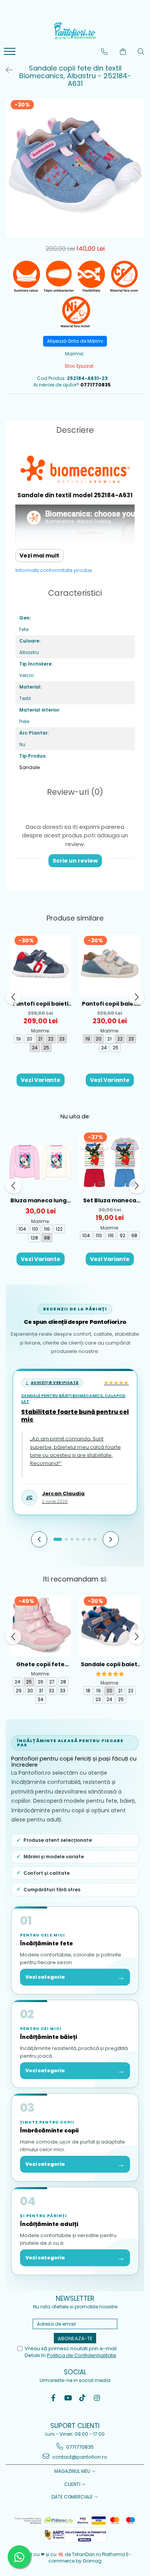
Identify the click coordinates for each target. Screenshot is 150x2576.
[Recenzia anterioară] (39, 1539)
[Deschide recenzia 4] (78, 1539)
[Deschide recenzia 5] (83, 1539)
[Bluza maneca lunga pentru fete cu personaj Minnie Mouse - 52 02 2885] (40, 1162)
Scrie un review (75, 861)
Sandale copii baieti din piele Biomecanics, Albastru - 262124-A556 (110, 1664)
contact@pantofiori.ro (79, 2457)
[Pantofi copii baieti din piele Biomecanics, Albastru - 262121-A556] (40, 965)
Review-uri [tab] (75, 792)
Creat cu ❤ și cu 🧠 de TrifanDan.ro (61, 2554)
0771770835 (79, 2447)
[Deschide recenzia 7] (95, 1539)
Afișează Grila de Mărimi (75, 341)
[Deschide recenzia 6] (89, 1539)
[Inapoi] (6, 70)
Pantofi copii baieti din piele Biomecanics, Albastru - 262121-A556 (41, 1004)
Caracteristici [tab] (75, 593)
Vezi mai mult (39, 556)
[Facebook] (53, 2398)
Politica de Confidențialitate (82, 2355)
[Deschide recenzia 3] (72, 1539)
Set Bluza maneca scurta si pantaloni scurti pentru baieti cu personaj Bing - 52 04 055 (110, 1201)
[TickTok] (82, 2398)
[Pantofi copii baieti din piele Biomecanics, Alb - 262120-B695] (110, 965)
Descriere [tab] (75, 430)
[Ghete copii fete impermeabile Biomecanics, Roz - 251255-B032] (40, 1626)
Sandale (29, 767)
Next (138, 176)
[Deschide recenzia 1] (58, 1539)
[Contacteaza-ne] (105, 52)
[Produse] (11, 54)
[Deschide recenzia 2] (66, 1539)
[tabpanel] (75, 168)
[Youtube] (68, 2398)
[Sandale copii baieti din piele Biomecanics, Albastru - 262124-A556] (110, 1626)
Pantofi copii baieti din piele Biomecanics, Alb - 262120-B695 (110, 1004)
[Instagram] (97, 2398)
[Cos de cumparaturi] (123, 52)
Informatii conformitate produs (54, 570)
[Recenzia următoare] (111, 1539)
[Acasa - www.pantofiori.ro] (75, 31)
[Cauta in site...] (141, 52)
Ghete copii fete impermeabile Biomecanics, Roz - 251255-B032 (40, 1664)
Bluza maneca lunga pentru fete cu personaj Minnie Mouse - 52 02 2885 (40, 1201)
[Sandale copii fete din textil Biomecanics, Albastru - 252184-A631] (75, 168)
